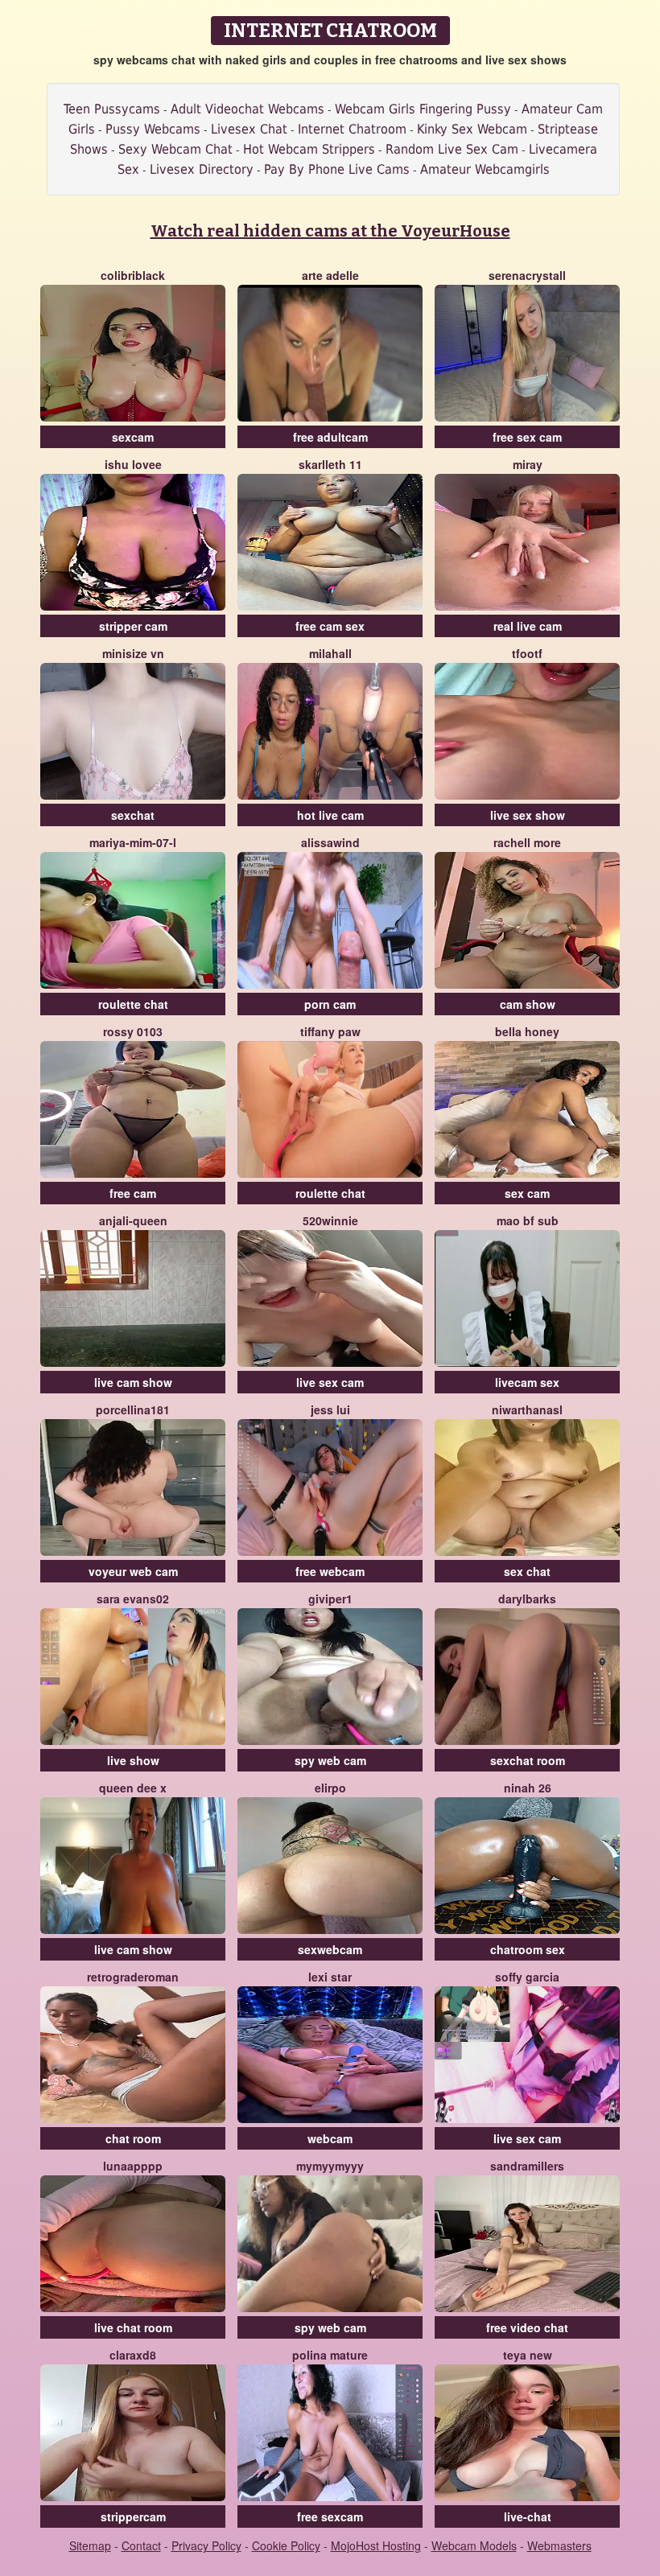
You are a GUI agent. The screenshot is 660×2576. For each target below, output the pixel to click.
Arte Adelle (330, 275)
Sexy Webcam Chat (175, 149)
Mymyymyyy (330, 2166)
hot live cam (330, 815)
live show (133, 1760)
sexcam (133, 437)
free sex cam (527, 437)
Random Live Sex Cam (452, 149)
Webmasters (559, 2545)
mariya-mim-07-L (133, 842)
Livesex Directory (202, 169)
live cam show (133, 1382)
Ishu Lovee (133, 464)
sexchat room (528, 1760)
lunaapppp (133, 2166)
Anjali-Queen (133, 1220)
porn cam (330, 1004)
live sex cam (330, 1382)
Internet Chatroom (352, 129)
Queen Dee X (133, 1788)
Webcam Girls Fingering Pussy (423, 109)
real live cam (528, 626)
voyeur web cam (133, 1571)
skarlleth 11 (330, 464)
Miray (528, 464)
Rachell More (527, 842)
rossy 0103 (133, 1031)
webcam (330, 2138)
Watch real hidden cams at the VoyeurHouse (330, 231)
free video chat (527, 2327)
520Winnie (330, 1220)
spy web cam (330, 1760)
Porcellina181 (133, 1409)
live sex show (528, 815)
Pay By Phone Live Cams (337, 169)
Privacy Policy (206, 2545)
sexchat (133, 815)
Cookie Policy (286, 2545)
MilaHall (330, 653)
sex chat (527, 1571)
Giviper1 (330, 1599)
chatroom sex (528, 1949)
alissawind (330, 842)
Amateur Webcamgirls (485, 169)
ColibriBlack (133, 275)
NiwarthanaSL (527, 1409)
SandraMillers (527, 2166)
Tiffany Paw (330, 1031)
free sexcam (330, 2516)
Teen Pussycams (112, 109)
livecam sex (527, 1382)
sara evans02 (133, 1599)
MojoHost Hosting (376, 2545)
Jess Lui (330, 1409)
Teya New (528, 2355)
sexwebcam (330, 1949)
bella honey (527, 1031)
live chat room (133, 2327)
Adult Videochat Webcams (248, 109)
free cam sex (330, 626)
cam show (528, 1004)
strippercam (133, 2516)
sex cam (527, 1193)
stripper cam (133, 626)
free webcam (330, 1571)
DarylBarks (527, 1599)
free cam (133, 1193)
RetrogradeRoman (133, 1977)
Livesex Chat (249, 129)
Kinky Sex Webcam (472, 129)
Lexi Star (330, 1977)
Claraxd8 (133, 2355)
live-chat (528, 2516)
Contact (141, 2545)
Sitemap (90, 2545)
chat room (133, 2138)
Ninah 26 (528, 1788)
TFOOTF (527, 653)
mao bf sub (528, 1220)
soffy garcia (527, 1977)
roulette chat (133, 1004)
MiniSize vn (133, 653)
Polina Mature (330, 2355)
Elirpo (330, 1788)
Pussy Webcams (153, 129)
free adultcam (330, 437)
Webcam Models (474, 2545)
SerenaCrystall (527, 275)
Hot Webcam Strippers (309, 149)
